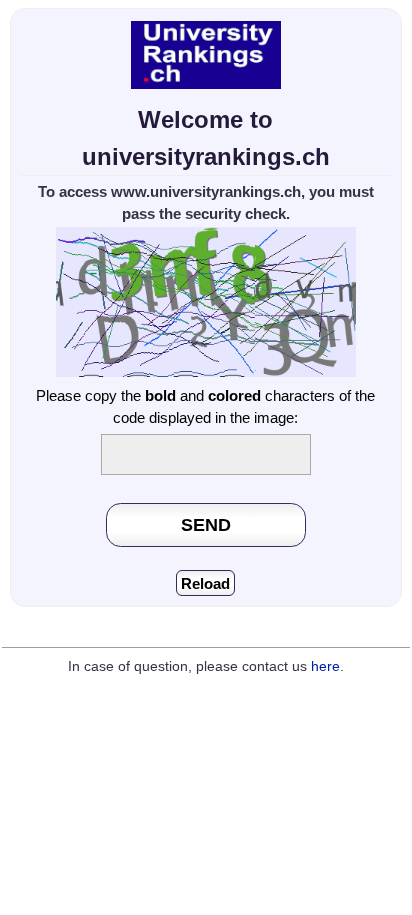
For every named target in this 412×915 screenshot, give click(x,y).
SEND (206, 524)
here (325, 666)
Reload (205, 583)
